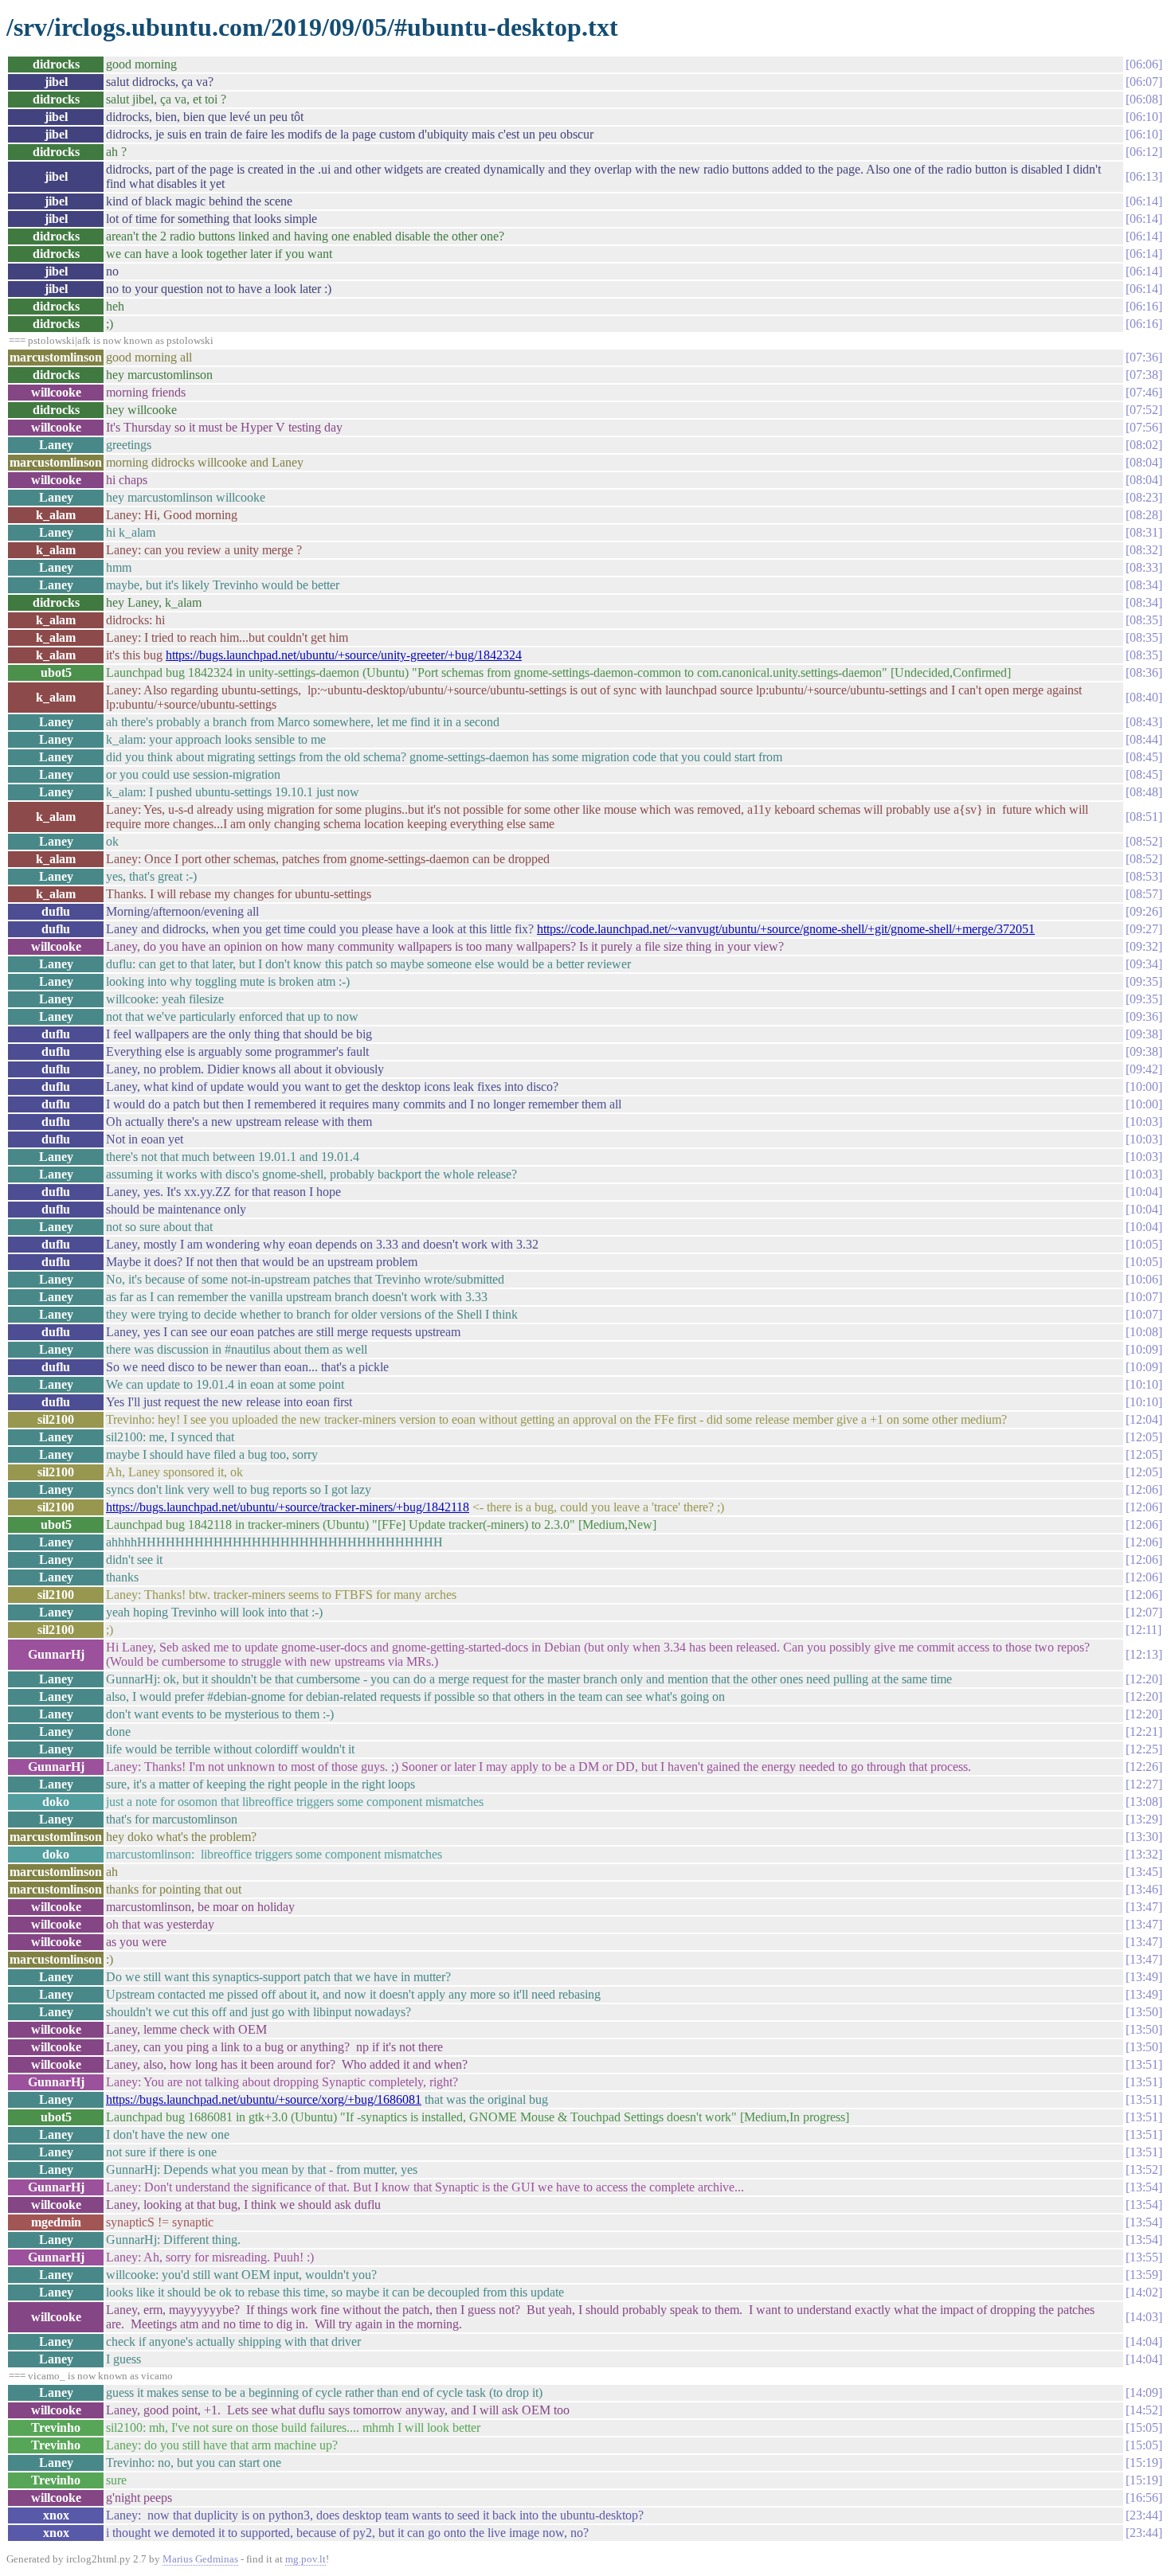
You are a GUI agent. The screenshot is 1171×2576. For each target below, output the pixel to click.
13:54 (1144, 2187)
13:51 (1144, 2064)
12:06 (1144, 1489)
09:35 (1144, 981)
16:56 (1144, 2498)
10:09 (1144, 1349)
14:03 (1144, 2317)
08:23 (1144, 497)
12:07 (1144, 1612)
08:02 (1144, 445)
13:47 (1144, 1907)
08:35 (1144, 620)
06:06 (1144, 64)
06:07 (1144, 82)
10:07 (1144, 1297)
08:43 (1144, 722)
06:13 (1144, 176)
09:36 (1144, 1016)
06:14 (1144, 201)
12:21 (1144, 1732)
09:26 (1144, 911)
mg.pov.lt (305, 2559)
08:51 (1144, 817)
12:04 (1144, 1419)
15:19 (1144, 2463)
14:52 (1144, 2410)
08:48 (1144, 792)
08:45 (1144, 757)
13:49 (1144, 1977)
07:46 (1144, 392)
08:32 (1144, 550)
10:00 (1144, 1087)
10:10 (1144, 1384)
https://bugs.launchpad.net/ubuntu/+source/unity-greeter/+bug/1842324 (344, 655)
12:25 (1144, 1749)
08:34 (1144, 585)
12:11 (1144, 1630)
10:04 (1144, 1192)
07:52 (1144, 410)
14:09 (1144, 2392)
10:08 (1144, 1332)
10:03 (1144, 1122)
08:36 (1144, 672)
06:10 (1144, 117)
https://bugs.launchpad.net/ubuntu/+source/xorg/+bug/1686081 (264, 2099)
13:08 (1144, 1802)
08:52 (1144, 841)
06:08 (1144, 99)
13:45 (1144, 1872)
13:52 (1144, 2169)
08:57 (1144, 894)
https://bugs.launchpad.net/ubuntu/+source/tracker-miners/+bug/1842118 (288, 1507)
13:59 (1144, 2275)
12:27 (1144, 1784)
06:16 (1144, 306)
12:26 (1144, 1767)
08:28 (1144, 515)
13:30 (1144, 1837)
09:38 (1144, 1034)
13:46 (1144, 1889)
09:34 (1144, 964)
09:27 (1144, 929)
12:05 (1144, 1437)
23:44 (1144, 2515)
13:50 (1144, 2012)
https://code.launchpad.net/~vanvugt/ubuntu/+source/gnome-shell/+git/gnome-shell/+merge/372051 (786, 929)
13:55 (1144, 2257)
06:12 (1144, 152)
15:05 (1144, 2427)
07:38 (1144, 375)
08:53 (1144, 876)
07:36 (1144, 357)
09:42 (1144, 1069)
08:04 (1144, 462)
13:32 (1144, 1854)
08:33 (1144, 567)
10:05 (1144, 1244)
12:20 (1144, 1679)
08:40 (1144, 697)
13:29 (1144, 1819)
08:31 (1144, 532)
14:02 (1144, 2292)
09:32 (1144, 946)
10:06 (1144, 1279)
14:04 (1144, 2341)
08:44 (1144, 739)
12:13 (1144, 1654)
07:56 (1144, 427)
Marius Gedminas (200, 2559)
